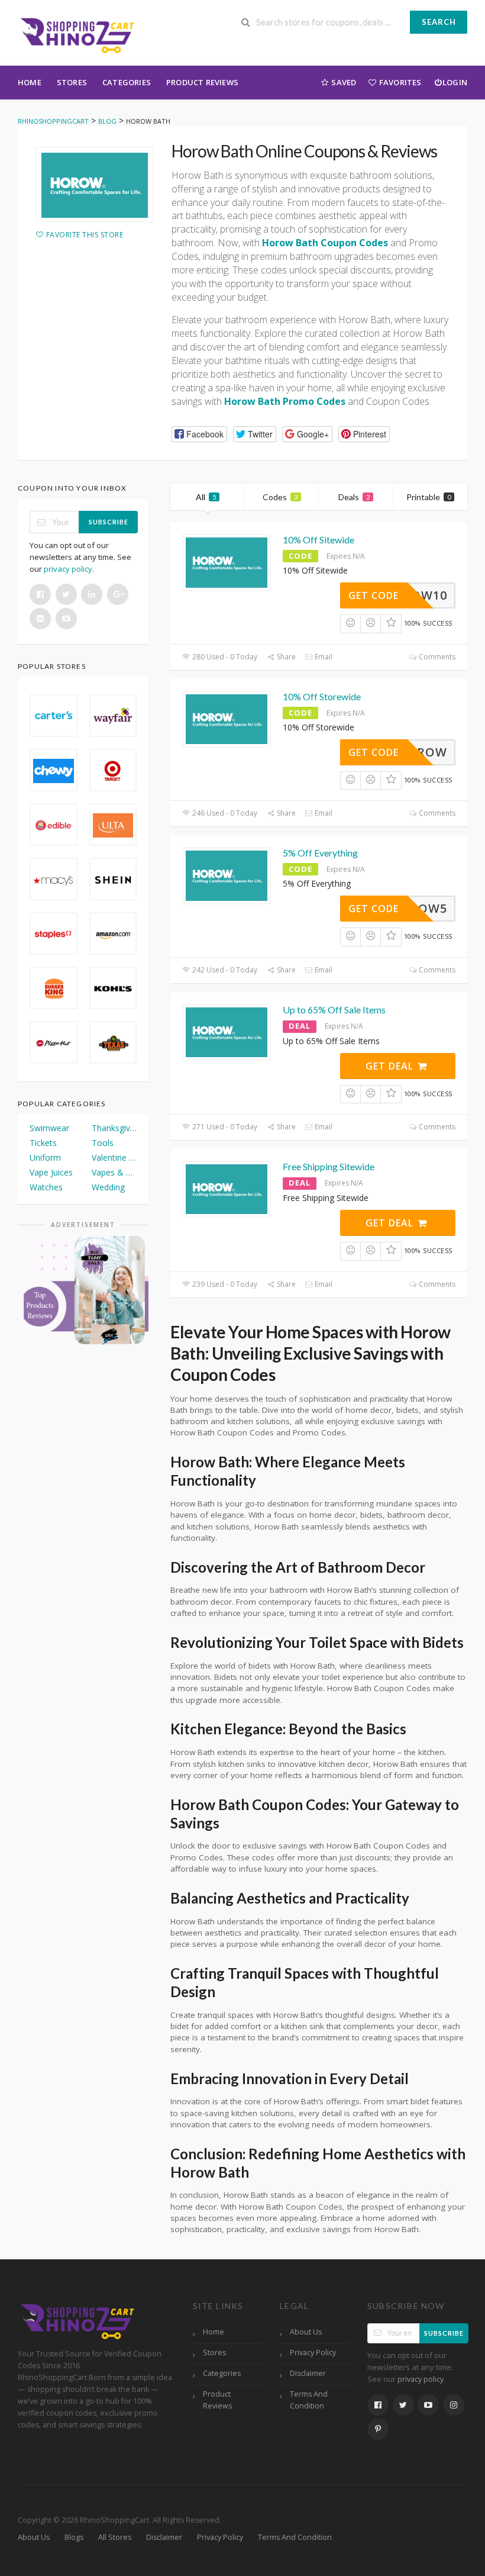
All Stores (115, 2537)
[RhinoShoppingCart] (77, 34)
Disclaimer (308, 2373)
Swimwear (49, 1128)
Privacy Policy (313, 2353)
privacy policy (68, 569)
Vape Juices (51, 1172)
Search (439, 22)
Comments (436, 657)
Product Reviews (202, 82)
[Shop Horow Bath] (95, 185)
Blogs (74, 2537)
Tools (103, 1143)
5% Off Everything (320, 853)
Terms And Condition (309, 2400)
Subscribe (109, 522)
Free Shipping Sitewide (329, 1166)
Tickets (43, 1143)
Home (30, 82)
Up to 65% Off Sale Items (334, 1010)
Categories (127, 82)
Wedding (108, 1187)
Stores (72, 82)
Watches (46, 1187)
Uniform (45, 1157)
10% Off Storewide (322, 696)
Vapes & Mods (114, 1172)
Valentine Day (114, 1157)
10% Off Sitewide (319, 540)
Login (455, 82)
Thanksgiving (114, 1128)
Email (323, 657)
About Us (306, 2332)
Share (285, 657)
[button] (199, 434)
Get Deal (391, 1066)
